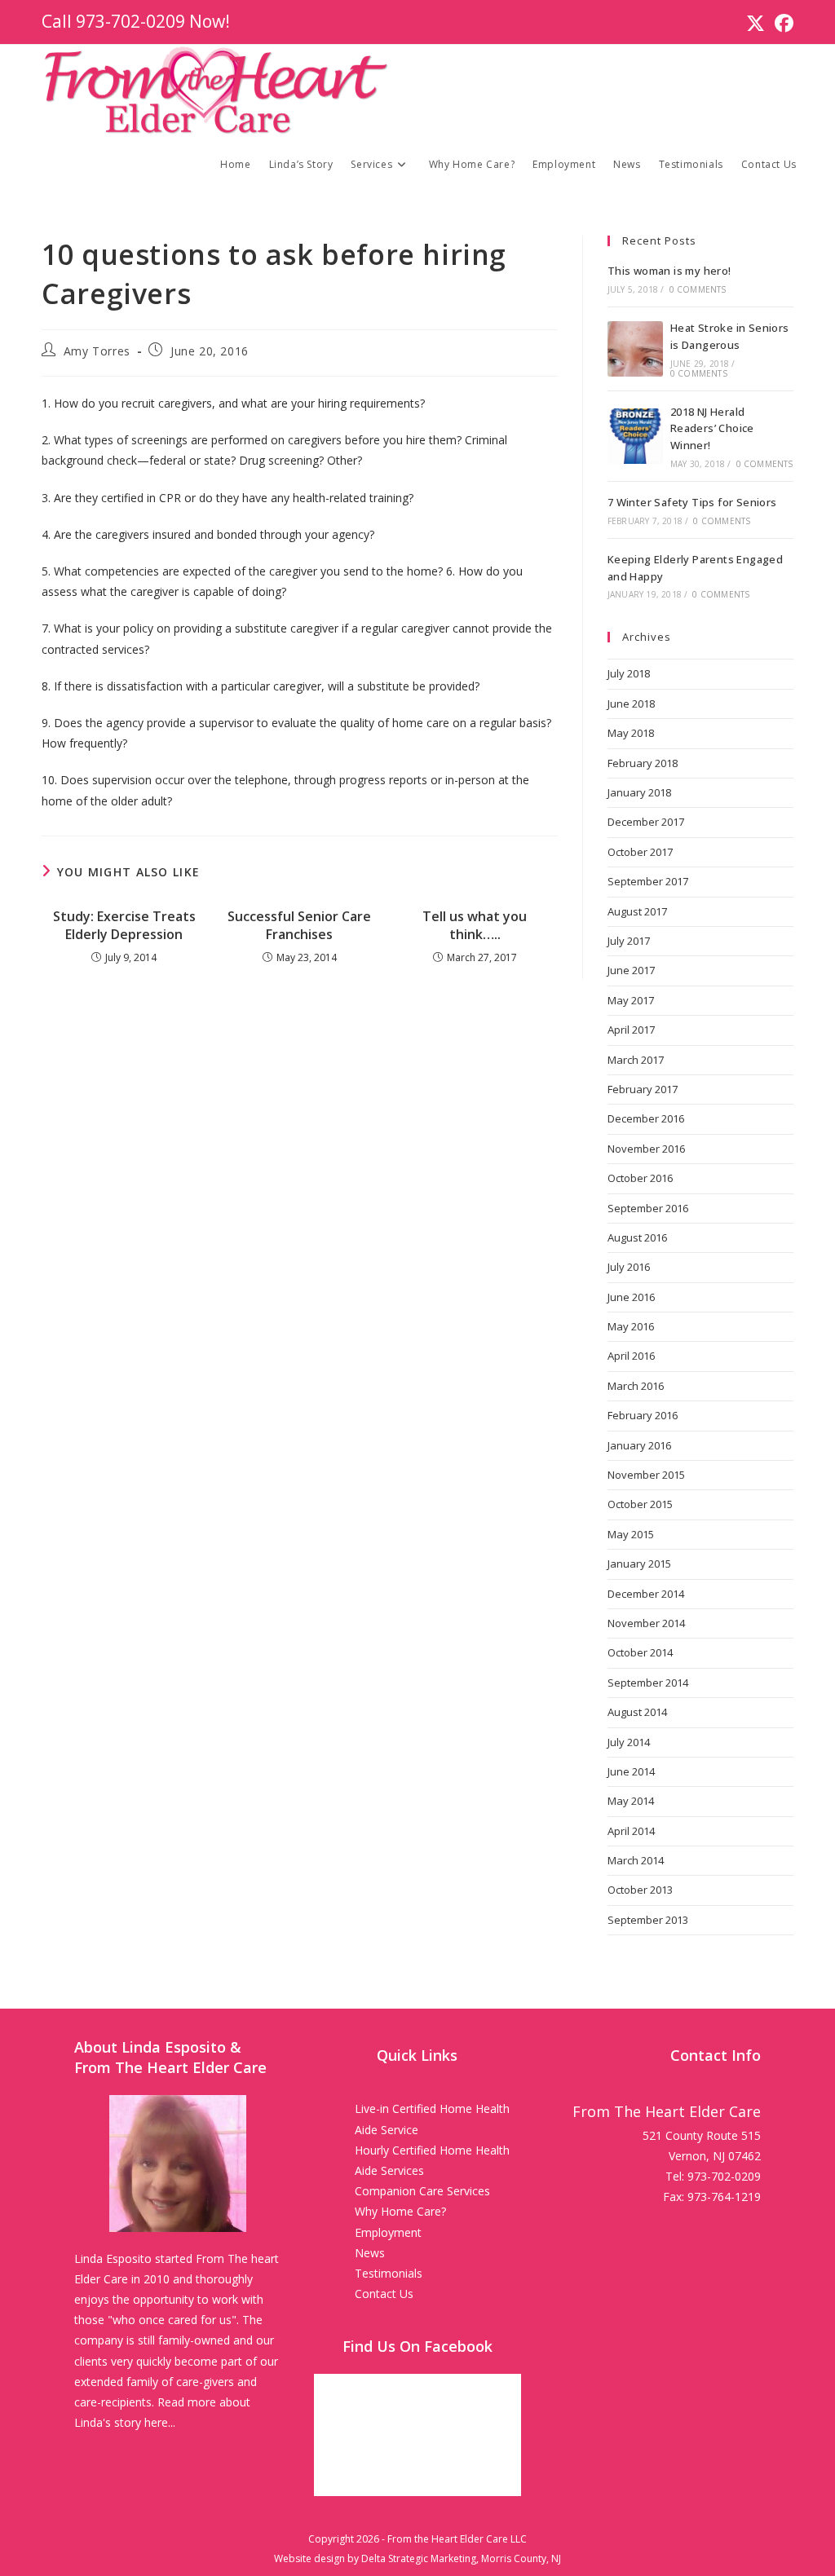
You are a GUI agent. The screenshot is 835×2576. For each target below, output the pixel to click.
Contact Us (384, 2294)
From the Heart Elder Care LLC (457, 2539)
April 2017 (631, 1030)
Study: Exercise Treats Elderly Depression (124, 925)
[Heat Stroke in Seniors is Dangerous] (635, 349)
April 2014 (631, 1831)
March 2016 (636, 1386)
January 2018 (639, 792)
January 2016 (639, 1445)
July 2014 (629, 1742)
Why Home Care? (400, 2211)
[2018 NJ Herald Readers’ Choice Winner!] (635, 436)
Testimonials (389, 2273)
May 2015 (631, 1534)
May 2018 (631, 733)
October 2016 (640, 1178)
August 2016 (637, 1237)
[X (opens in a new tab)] (755, 23)
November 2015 (646, 1475)
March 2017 (636, 1060)
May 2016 (631, 1326)
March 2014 (636, 1860)
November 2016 (646, 1149)
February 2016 (643, 1415)
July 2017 (629, 941)
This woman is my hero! (669, 271)
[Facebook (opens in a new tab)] (782, 23)
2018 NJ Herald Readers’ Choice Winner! (712, 429)
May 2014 (631, 1801)
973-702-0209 (130, 21)
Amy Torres (97, 351)
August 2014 (637, 1712)
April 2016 (631, 1356)
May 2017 (631, 1000)
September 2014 (648, 1683)
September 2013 (648, 1920)
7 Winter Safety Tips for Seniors (692, 502)
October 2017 (640, 852)
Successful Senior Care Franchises (299, 925)
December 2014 (646, 1594)
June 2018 (631, 704)
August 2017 (637, 911)
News (370, 2253)
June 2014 (631, 1771)
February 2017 (643, 1089)
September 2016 (648, 1208)
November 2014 (646, 1623)
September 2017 (648, 881)
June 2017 (631, 970)
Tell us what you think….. (475, 925)
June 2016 (631, 1297)
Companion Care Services (422, 2191)
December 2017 (646, 822)
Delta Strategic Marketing (419, 2558)
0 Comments (698, 289)
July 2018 (629, 673)
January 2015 (639, 1564)
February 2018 (643, 763)
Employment (388, 2232)
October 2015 (640, 1504)
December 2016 (646, 1118)
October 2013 (640, 1890)
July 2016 (629, 1267)
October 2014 (640, 1652)
